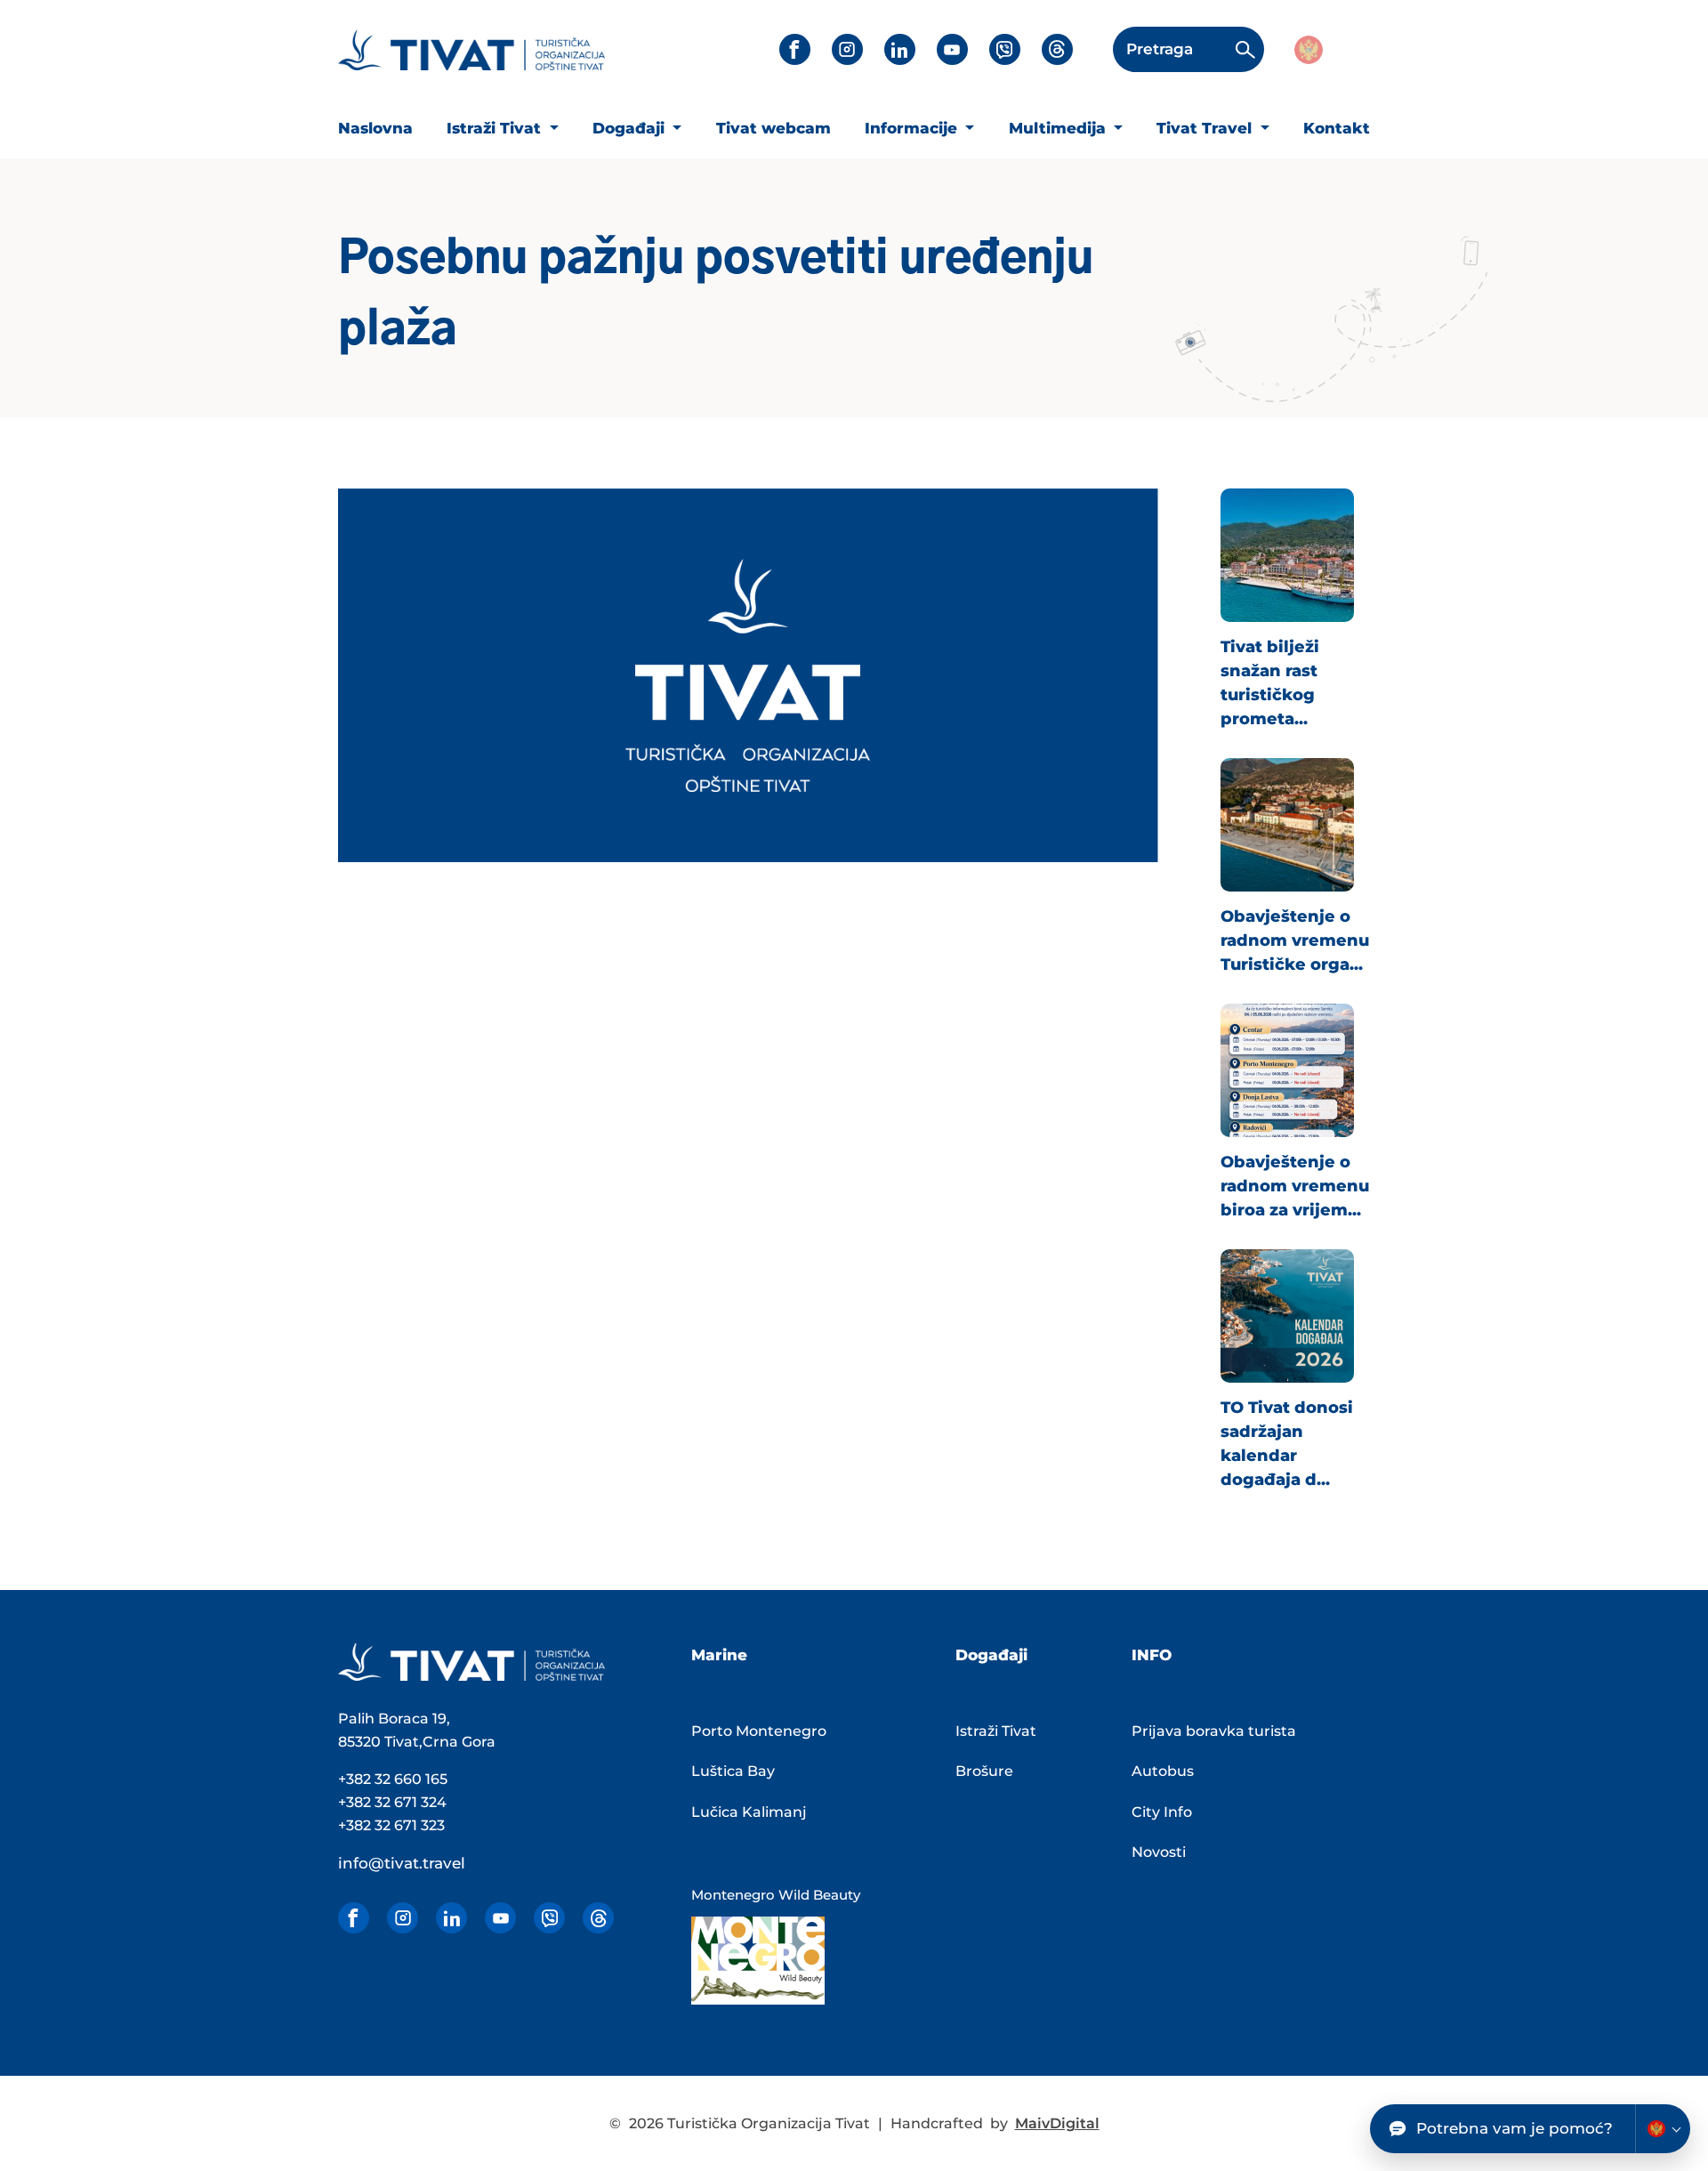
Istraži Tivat (496, 128)
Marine (719, 1655)
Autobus (1163, 1771)
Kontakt (1337, 128)
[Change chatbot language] (1663, 2129)
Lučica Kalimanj (749, 1812)
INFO (1152, 1655)
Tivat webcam (773, 128)
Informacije (913, 128)
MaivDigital (1057, 2123)
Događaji (631, 128)
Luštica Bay (733, 1771)
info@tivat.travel (402, 1863)
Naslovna (375, 128)
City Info (1162, 1812)
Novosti (1159, 1852)
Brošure (984, 1771)
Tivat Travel (1206, 128)
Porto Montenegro (759, 1731)
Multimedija (1059, 128)
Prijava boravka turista (1214, 1731)
